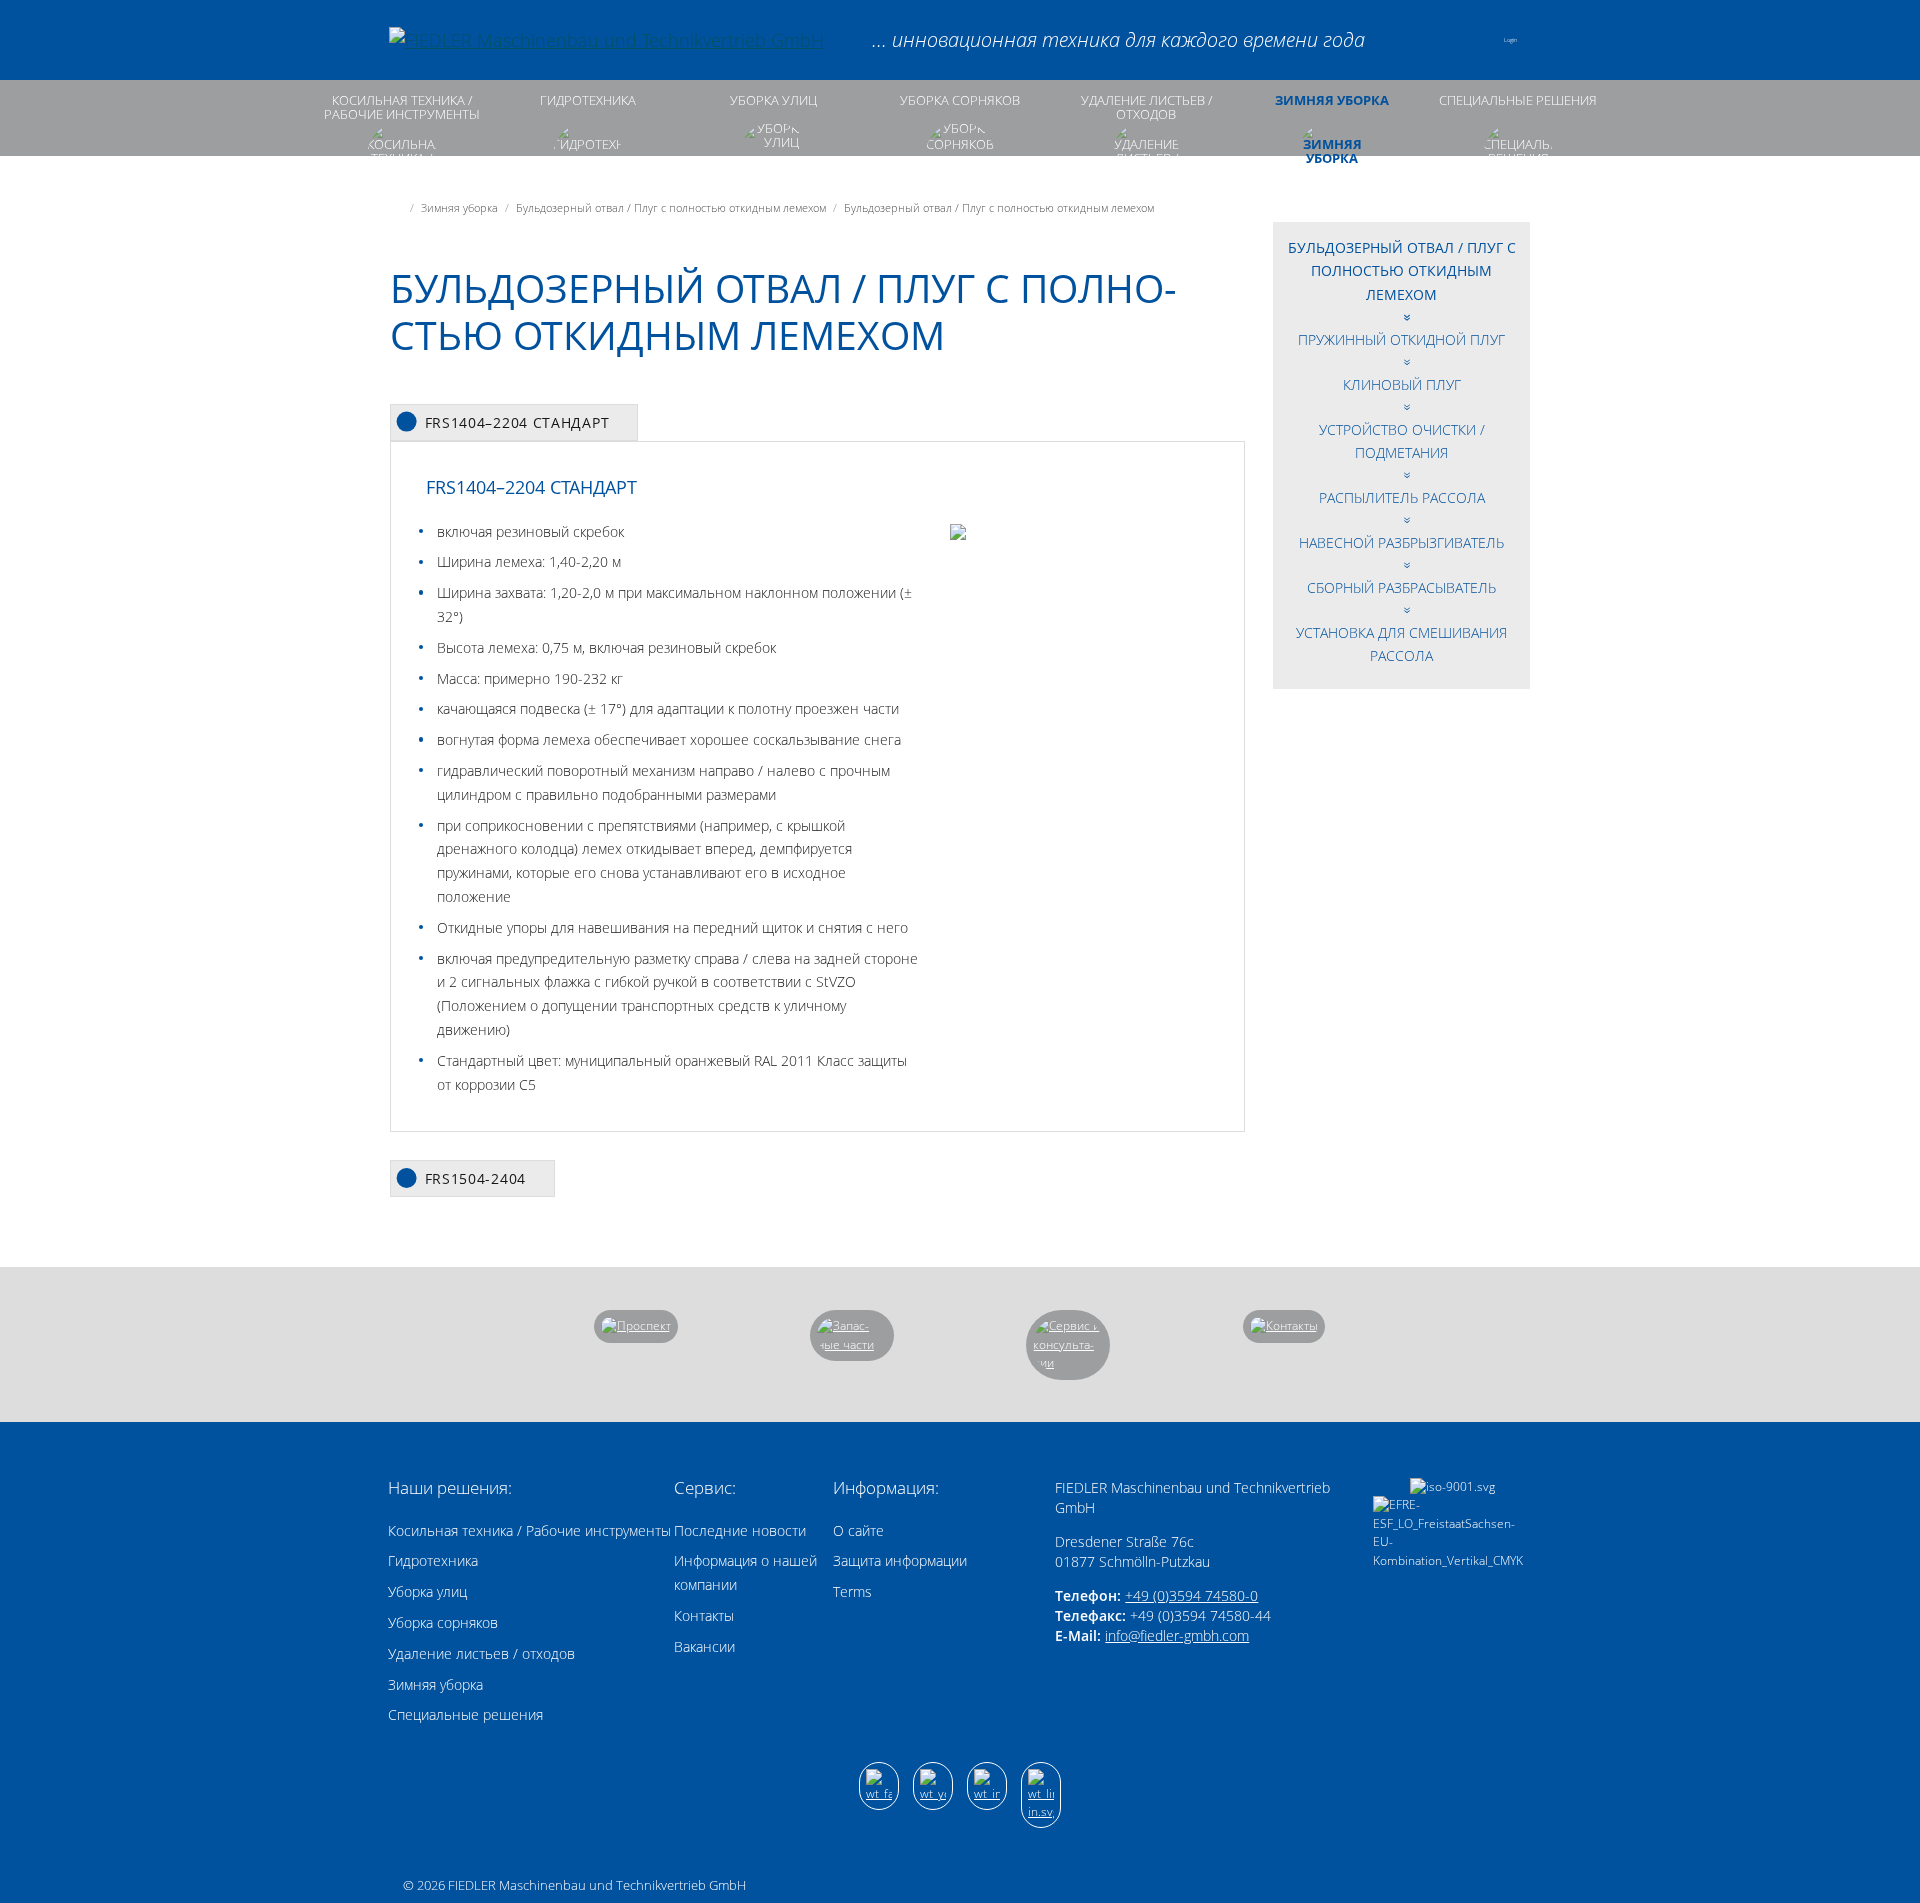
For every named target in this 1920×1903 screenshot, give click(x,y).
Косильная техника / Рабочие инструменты (402, 107)
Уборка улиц (773, 100)
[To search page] (1415, 39)
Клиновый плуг (1402, 384)
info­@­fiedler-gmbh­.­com (1177, 1635)
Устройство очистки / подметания (1402, 441)
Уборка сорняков (960, 100)
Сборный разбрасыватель (1401, 587)
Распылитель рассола (1402, 497)
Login (1510, 40)
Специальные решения (1518, 100)
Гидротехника (588, 100)
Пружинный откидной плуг (1401, 339)
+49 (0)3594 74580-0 (1191, 1595)
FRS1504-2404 (475, 1178)
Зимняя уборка (1332, 100)
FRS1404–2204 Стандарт (517, 422)
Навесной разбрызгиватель (1401, 542)
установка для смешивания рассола (1401, 644)
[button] (1468, 40)
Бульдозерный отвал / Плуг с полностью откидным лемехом (1402, 271)
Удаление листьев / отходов (1146, 107)
